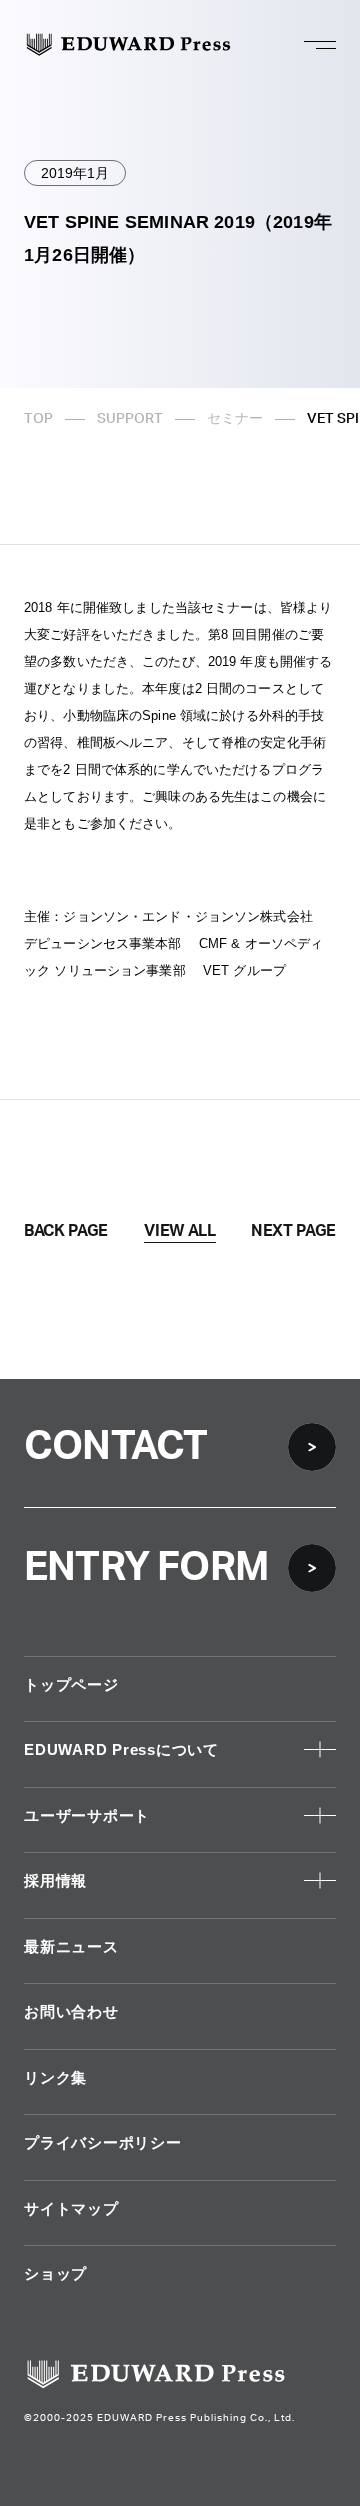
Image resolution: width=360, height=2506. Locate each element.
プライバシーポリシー (103, 2142)
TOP (38, 419)
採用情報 (55, 1880)
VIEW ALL (179, 1231)
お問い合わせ (71, 2011)
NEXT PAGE (293, 1231)
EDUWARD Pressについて (121, 1749)
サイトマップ (71, 2208)
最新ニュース (71, 1946)
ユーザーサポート (87, 1815)
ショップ (55, 2273)
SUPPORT (130, 419)
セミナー (235, 419)
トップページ (71, 1684)
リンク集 (55, 2077)
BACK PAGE (66, 1231)
